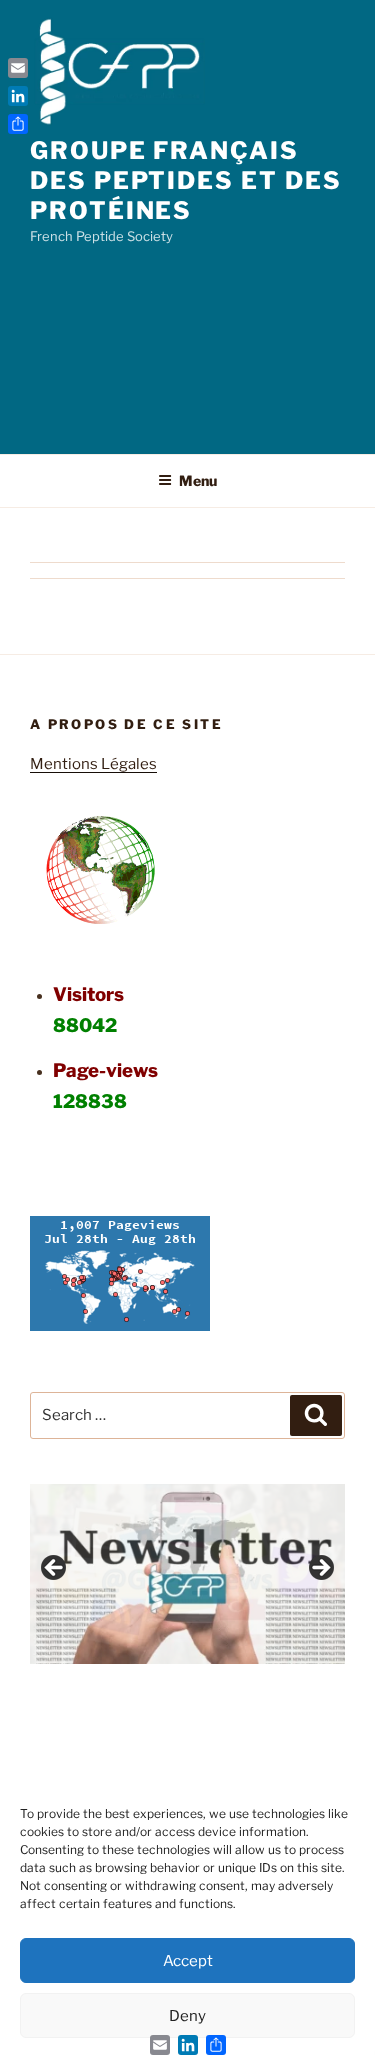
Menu (198, 480)
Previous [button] (55, 1569)
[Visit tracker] (120, 1326)
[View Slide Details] (187, 1574)
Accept (188, 1961)
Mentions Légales (93, 764)
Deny (187, 2016)
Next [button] (320, 1569)
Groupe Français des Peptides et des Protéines (185, 180)
